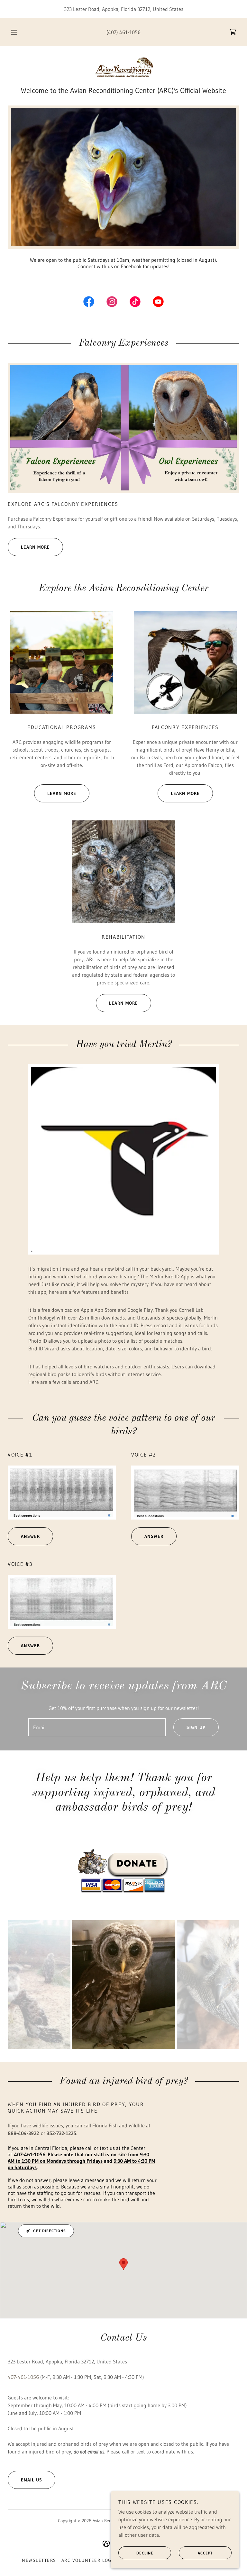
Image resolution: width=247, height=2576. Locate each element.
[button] (18, 32)
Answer (30, 1536)
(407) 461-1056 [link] (123, 32)
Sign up (196, 1727)
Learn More (35, 547)
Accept (205, 2553)
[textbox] (97, 1727)
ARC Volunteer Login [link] (89, 2560)
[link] (233, 32)
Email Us (32, 2480)
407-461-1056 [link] (23, 2377)
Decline (145, 2553)
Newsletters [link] (39, 2560)
